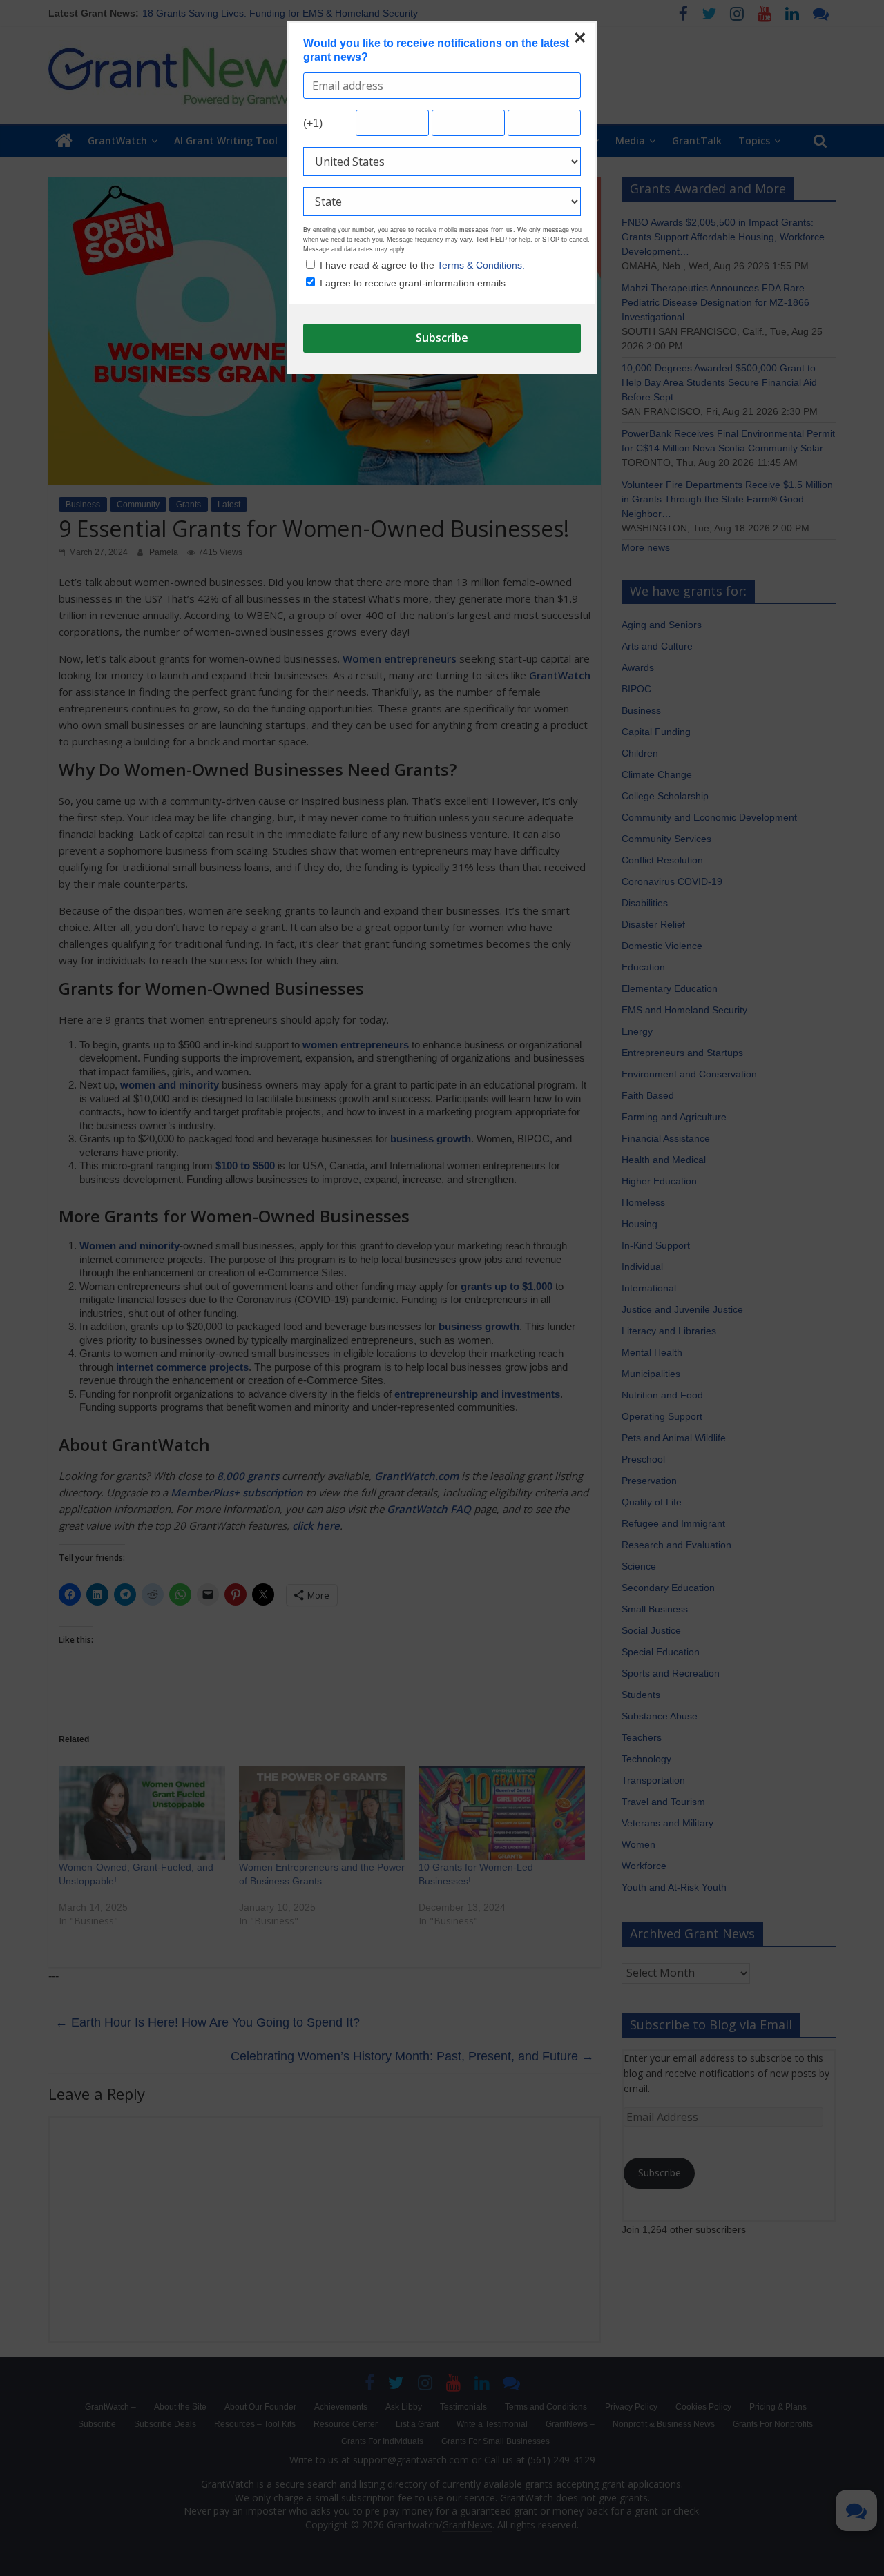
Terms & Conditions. (481, 265)
